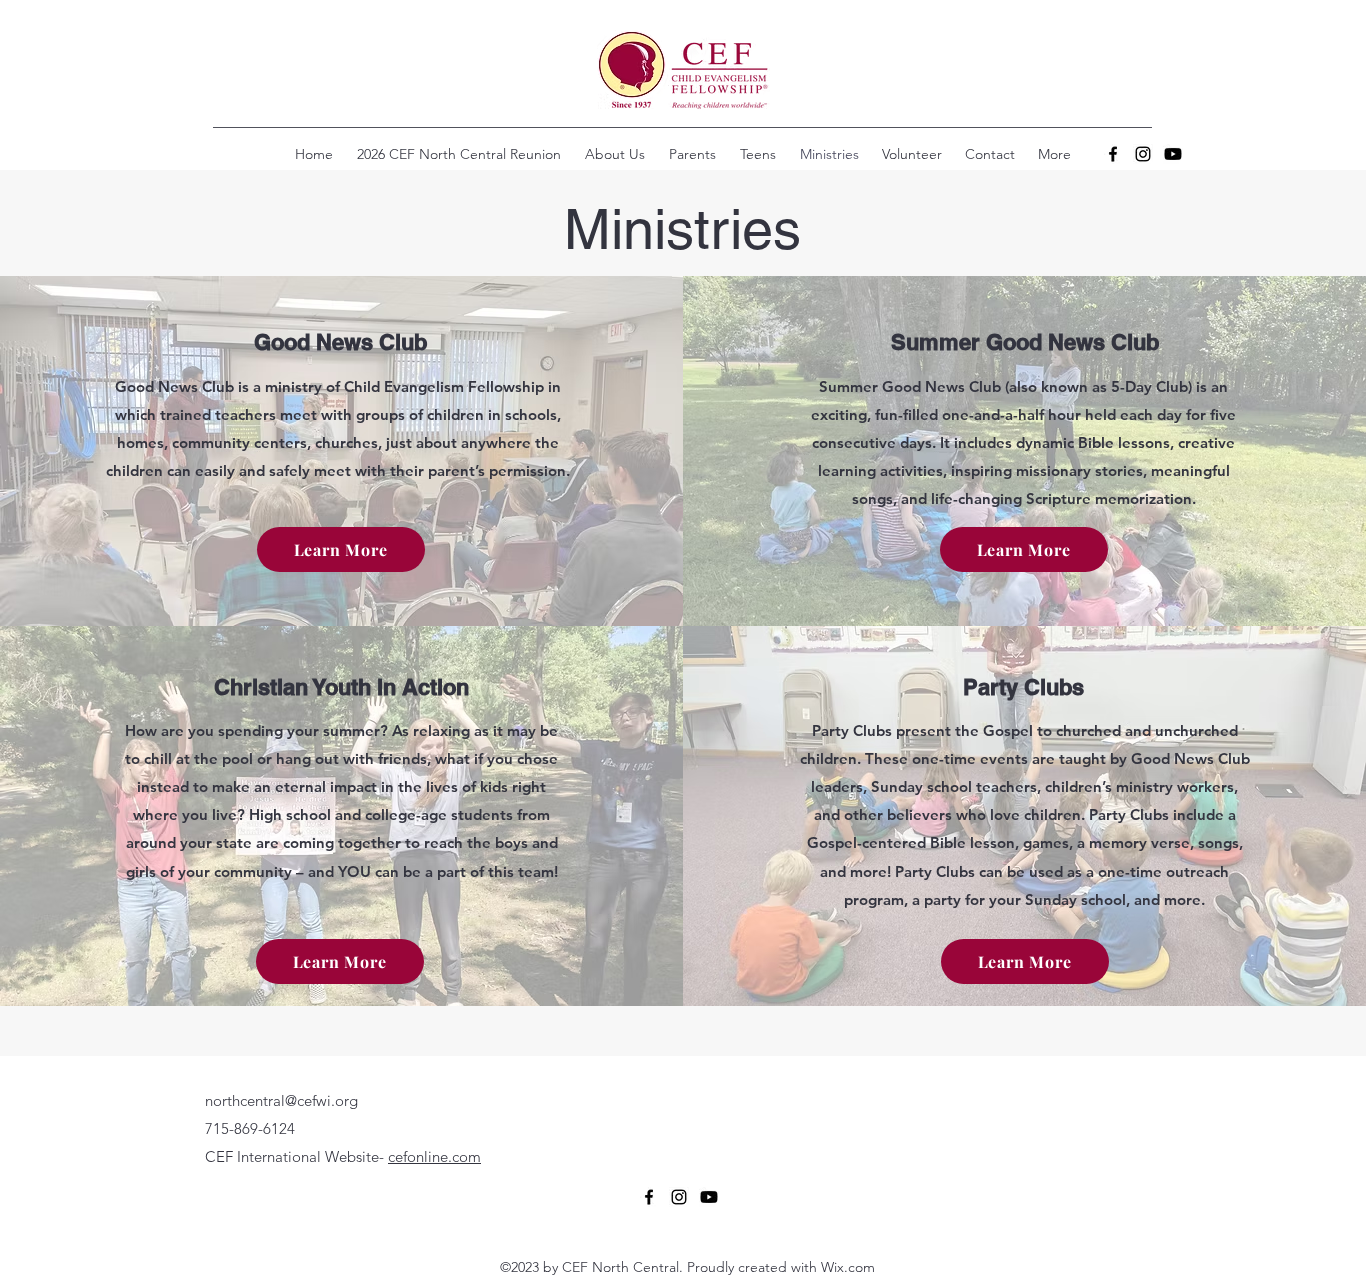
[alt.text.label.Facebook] (1113, 154)
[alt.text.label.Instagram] (1143, 154)
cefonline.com (434, 1156)
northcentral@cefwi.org (281, 1100)
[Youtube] (1173, 154)
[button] (758, 154)
